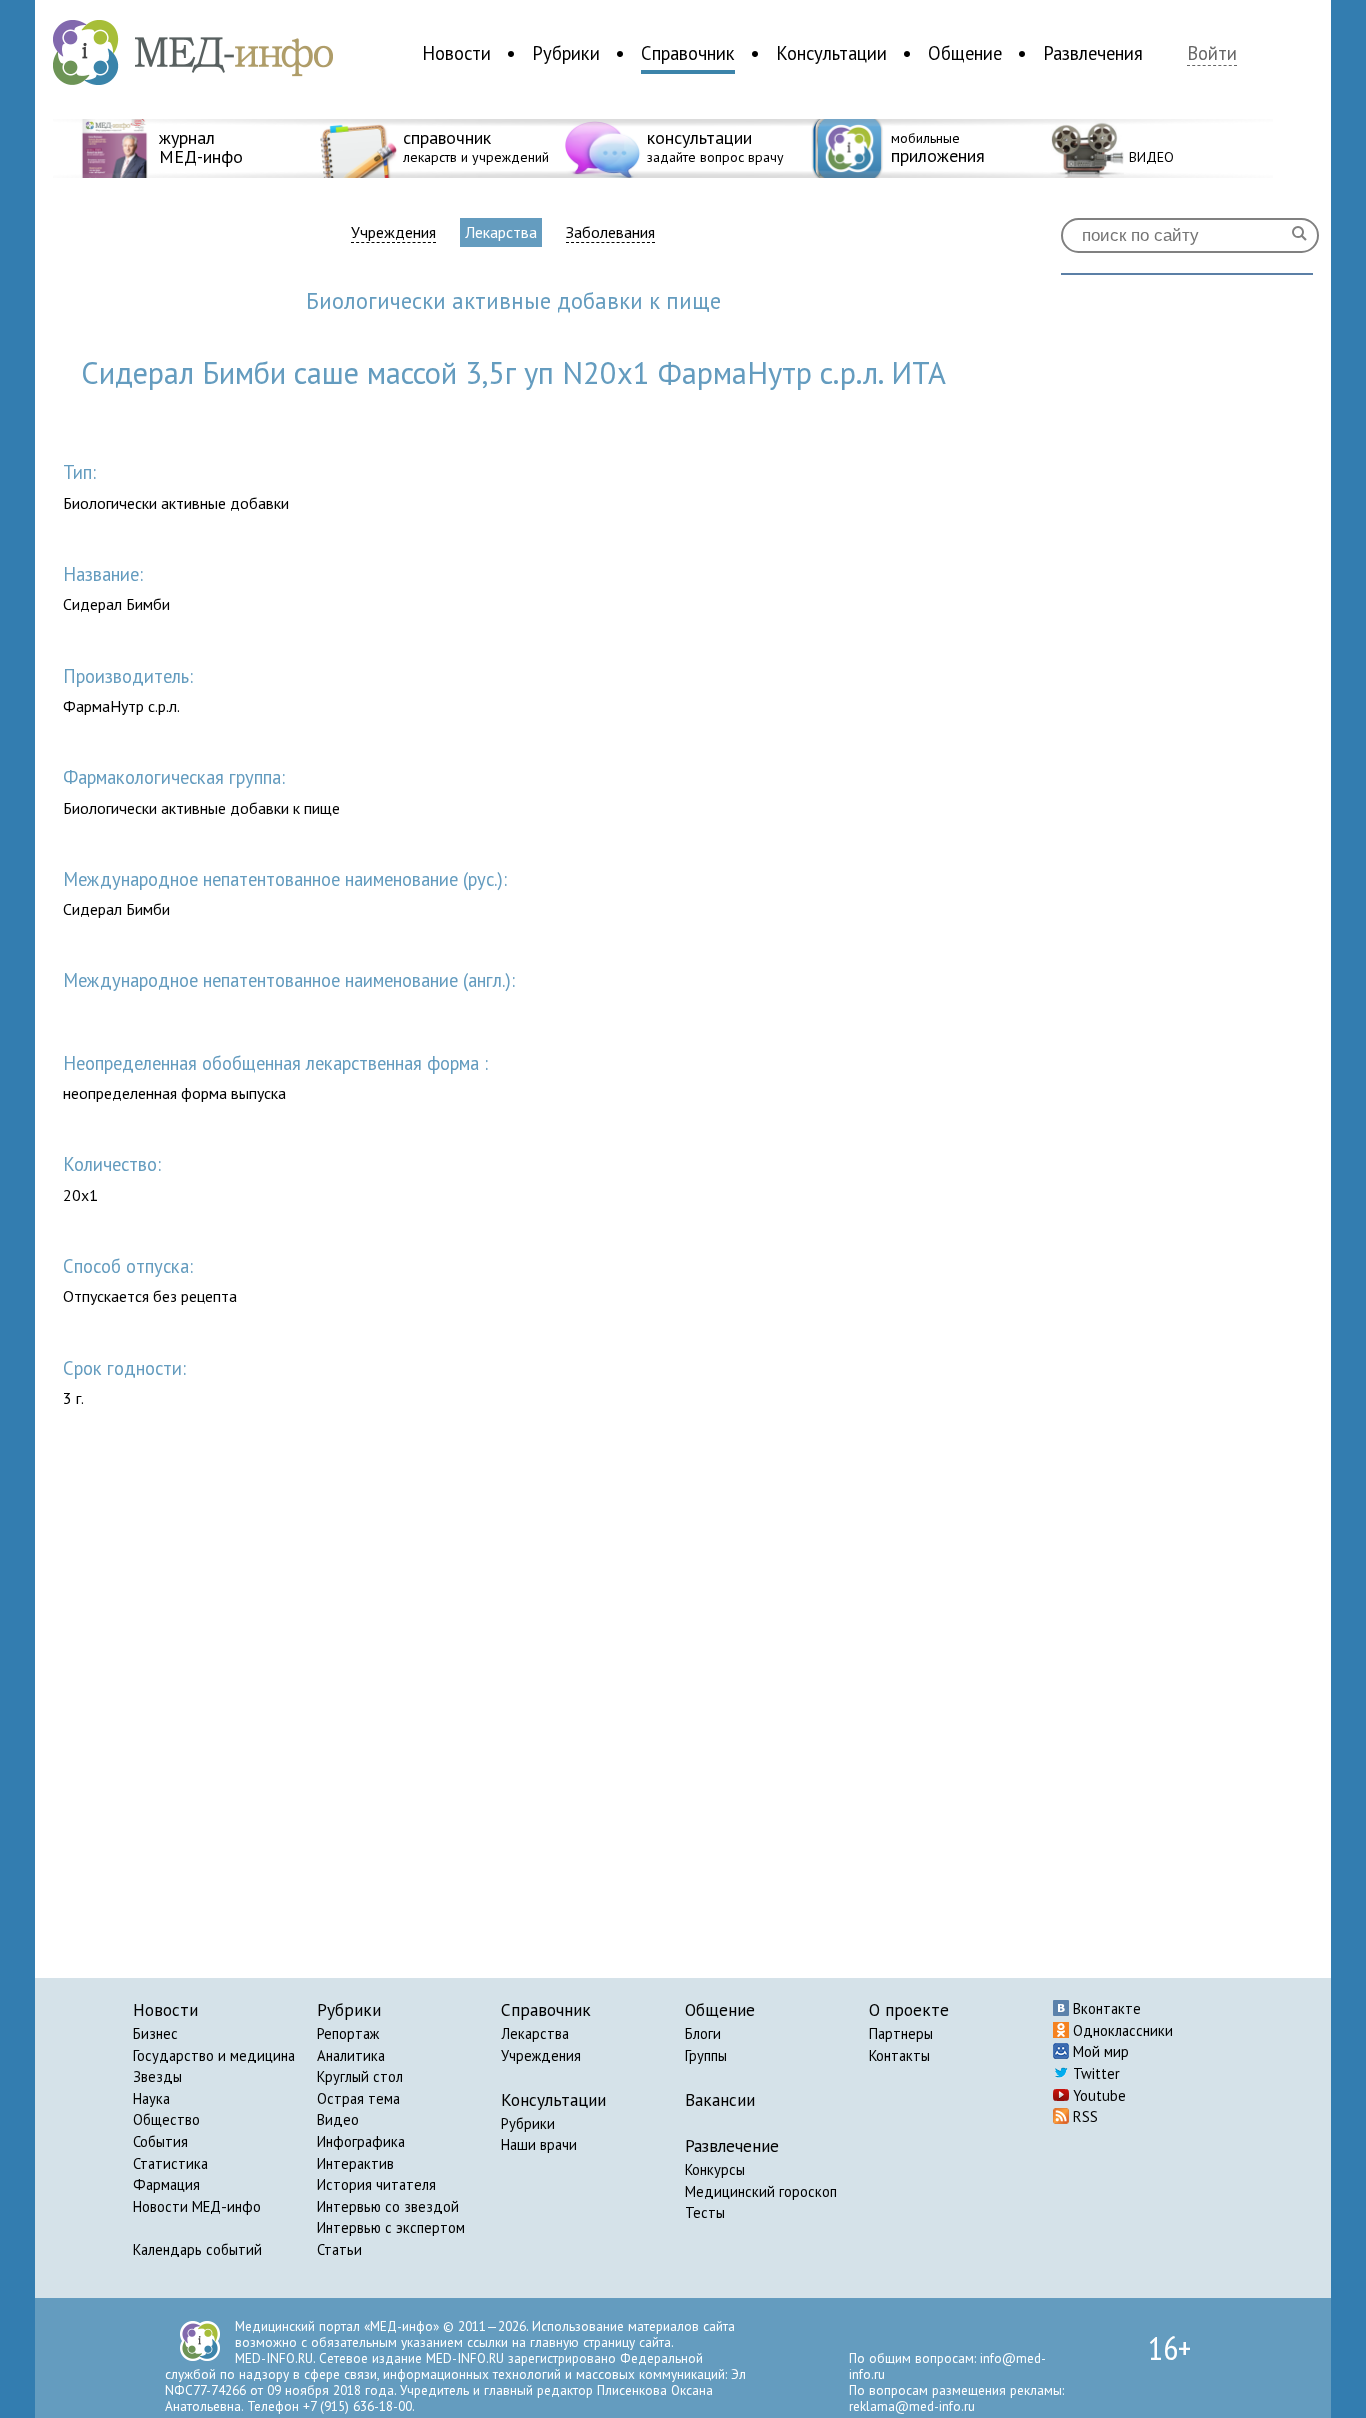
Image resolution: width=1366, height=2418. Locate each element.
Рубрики (566, 53)
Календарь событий (197, 2249)
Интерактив (355, 2163)
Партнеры (901, 2033)
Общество (166, 2119)
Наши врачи (539, 2144)
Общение (965, 53)
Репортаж (348, 2033)
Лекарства (501, 232)
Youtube (1097, 2095)
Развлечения (1093, 53)
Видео (338, 2119)
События (160, 2141)
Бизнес (155, 2033)
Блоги (703, 2033)
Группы (706, 2055)
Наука (151, 2098)
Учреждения (393, 232)
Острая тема (358, 2098)
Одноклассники (1121, 2030)
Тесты (705, 2212)
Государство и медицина (214, 2055)
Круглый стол (360, 2076)
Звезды (157, 2076)
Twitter (1094, 2073)
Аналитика (351, 2055)
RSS (1083, 2116)
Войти (1212, 53)
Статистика (170, 2163)
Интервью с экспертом (391, 2227)
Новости (456, 53)
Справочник (688, 53)
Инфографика (361, 2141)
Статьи (339, 2249)
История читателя (376, 2184)
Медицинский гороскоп (761, 2191)
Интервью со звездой (388, 2206)
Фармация (166, 2184)
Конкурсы (715, 2169)
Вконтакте (1105, 2008)
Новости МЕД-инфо (197, 2206)
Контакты (899, 2055)
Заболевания (610, 232)
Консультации (831, 53)
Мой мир (1099, 2051)
